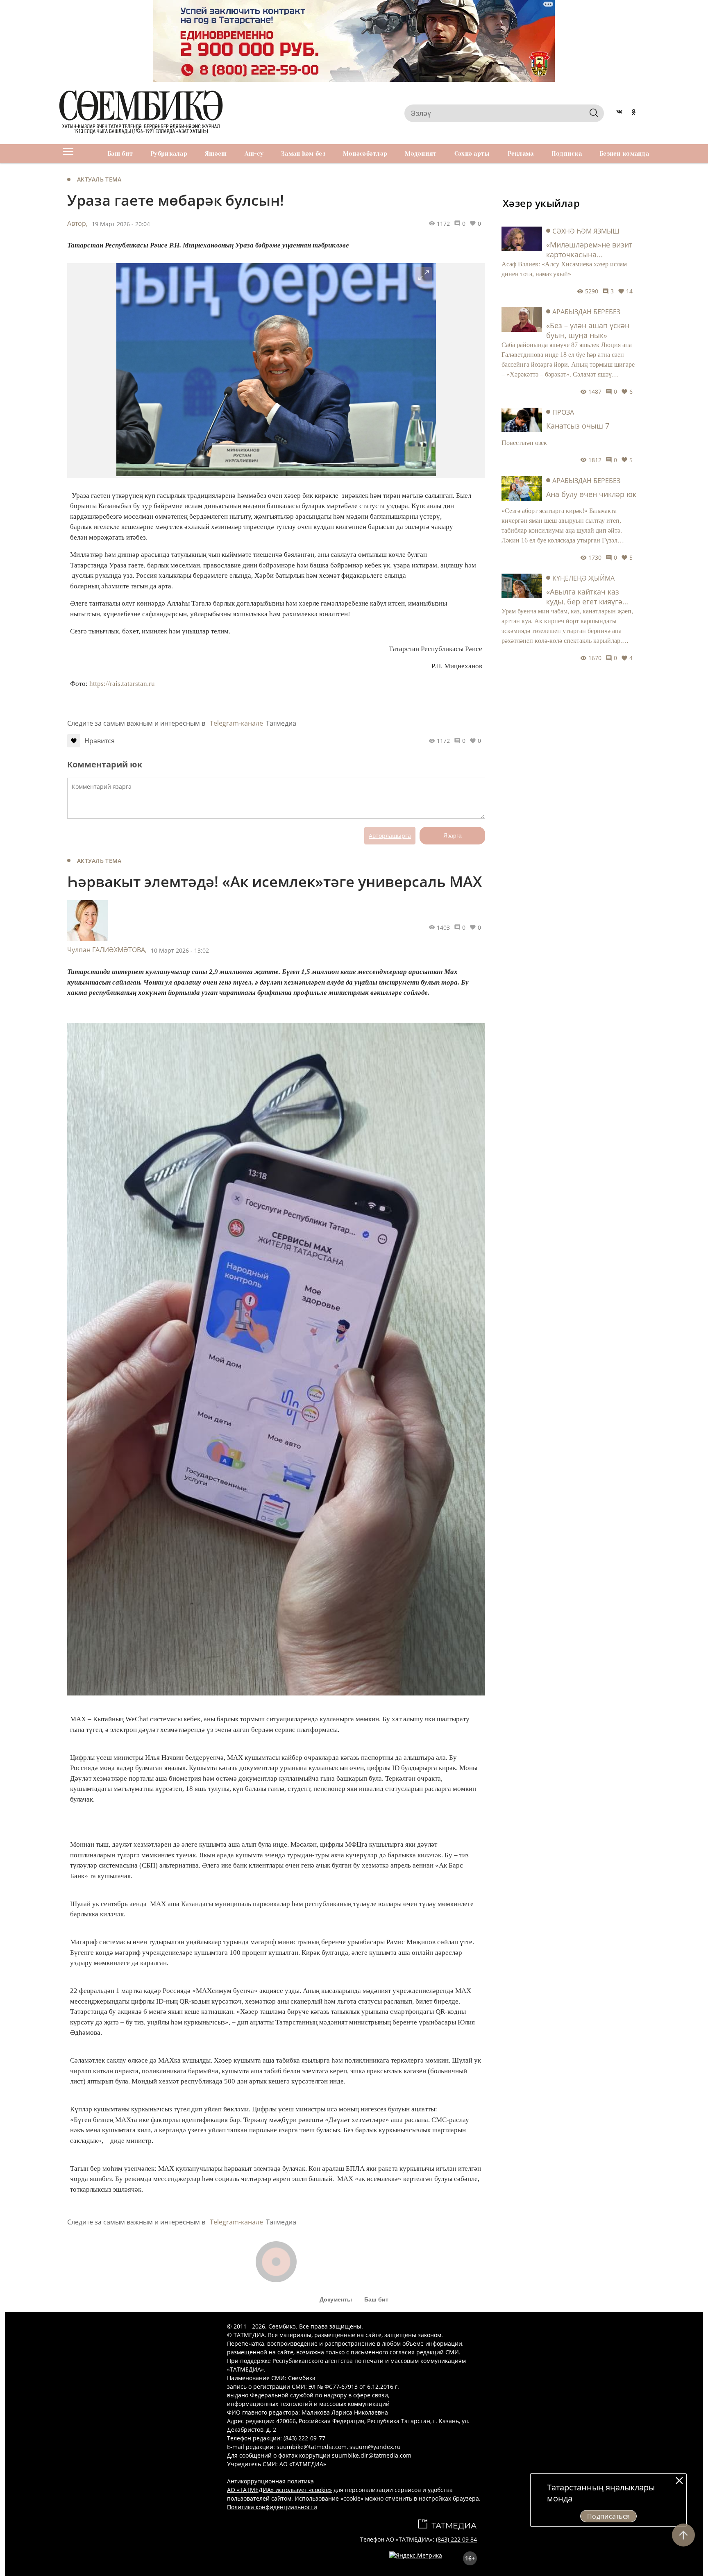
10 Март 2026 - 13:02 (180, 950)
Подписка (567, 154)
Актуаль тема (99, 179)
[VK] (619, 113)
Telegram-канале (236, 723)
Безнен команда (624, 154)
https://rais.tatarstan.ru (122, 684)
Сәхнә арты (472, 154)
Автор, (77, 223)
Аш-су (254, 154)
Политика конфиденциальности (272, 2507)
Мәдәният (421, 154)
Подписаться (609, 2516)
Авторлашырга (390, 836)
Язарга (453, 835)
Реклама (521, 154)
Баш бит (120, 154)
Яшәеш (216, 154)
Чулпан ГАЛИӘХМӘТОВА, (107, 950)
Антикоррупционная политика (270, 2481)
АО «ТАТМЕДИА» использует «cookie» (279, 2490)
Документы (336, 2299)
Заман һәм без (303, 154)
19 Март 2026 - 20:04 (121, 224)
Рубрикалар (169, 154)
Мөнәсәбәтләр (365, 154)
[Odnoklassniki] (634, 113)
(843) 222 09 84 (456, 2539)
